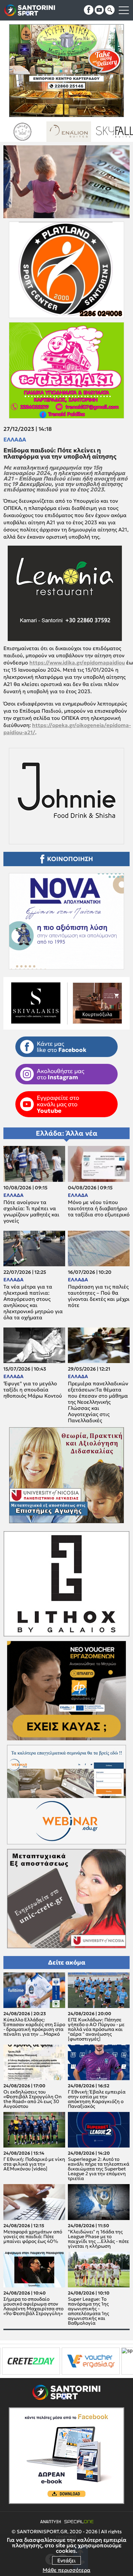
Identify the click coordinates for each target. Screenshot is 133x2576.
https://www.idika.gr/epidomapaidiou (77, 663)
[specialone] (75, 2361)
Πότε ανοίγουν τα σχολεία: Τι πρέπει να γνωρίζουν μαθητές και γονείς (31, 1212)
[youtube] (99, 10)
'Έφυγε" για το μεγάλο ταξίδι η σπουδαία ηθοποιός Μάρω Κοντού (33, 1390)
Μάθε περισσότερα (66, 2570)
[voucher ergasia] (29, 2361)
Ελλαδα (15, 439)
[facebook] (89, 10)
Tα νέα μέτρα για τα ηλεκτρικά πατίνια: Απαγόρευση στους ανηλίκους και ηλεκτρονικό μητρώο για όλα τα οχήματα (33, 1302)
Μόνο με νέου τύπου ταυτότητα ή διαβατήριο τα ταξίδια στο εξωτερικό (99, 1208)
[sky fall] (35, 132)
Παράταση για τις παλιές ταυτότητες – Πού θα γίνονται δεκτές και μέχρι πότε (99, 1296)
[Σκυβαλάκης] (81, 132)
